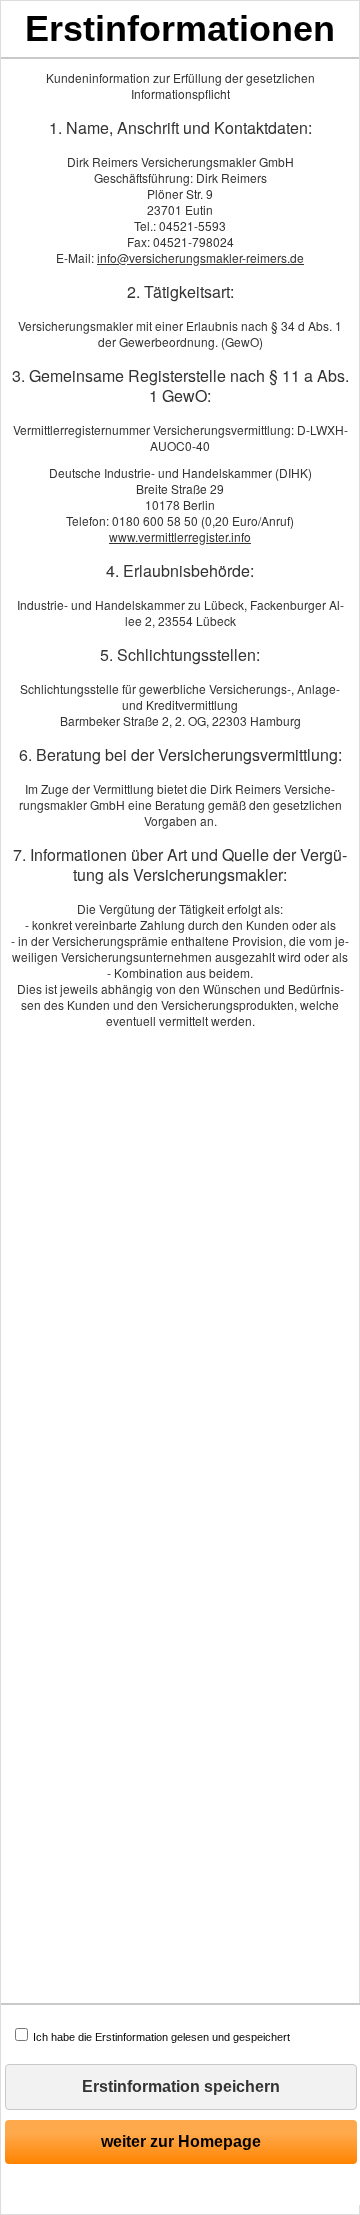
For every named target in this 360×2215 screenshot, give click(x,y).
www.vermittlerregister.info (180, 536)
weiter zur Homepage (181, 2141)
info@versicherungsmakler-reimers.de (200, 257)
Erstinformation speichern (181, 2086)
